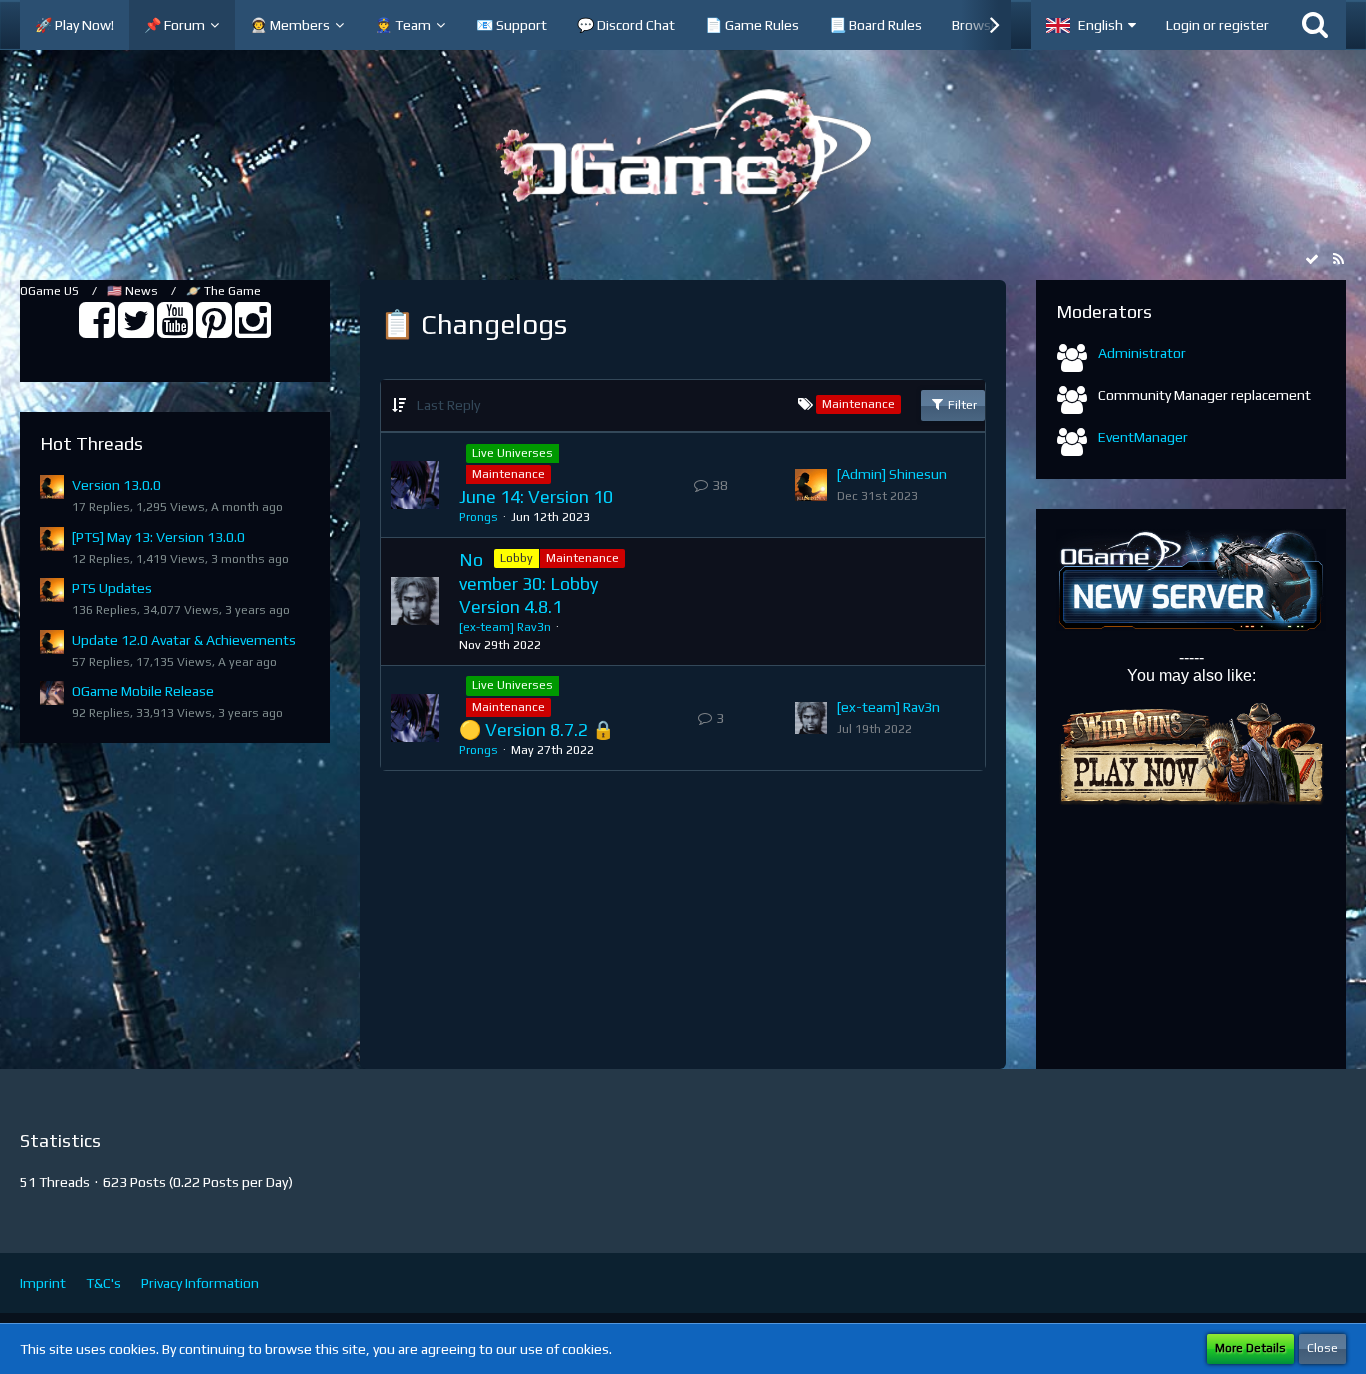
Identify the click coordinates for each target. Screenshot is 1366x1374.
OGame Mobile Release (143, 691)
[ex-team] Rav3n (505, 627)
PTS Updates (112, 588)
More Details (1250, 1348)
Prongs (478, 517)
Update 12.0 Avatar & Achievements (184, 640)
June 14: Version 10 (536, 496)
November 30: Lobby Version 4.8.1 (528, 583)
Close (1322, 1348)
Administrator (1142, 353)
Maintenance (508, 474)
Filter (961, 405)
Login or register (1217, 25)
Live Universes (512, 453)
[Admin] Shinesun (892, 474)
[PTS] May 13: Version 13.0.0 (158, 537)
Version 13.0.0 (116, 485)
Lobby (516, 558)
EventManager (1143, 437)
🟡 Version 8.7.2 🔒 (536, 729)
